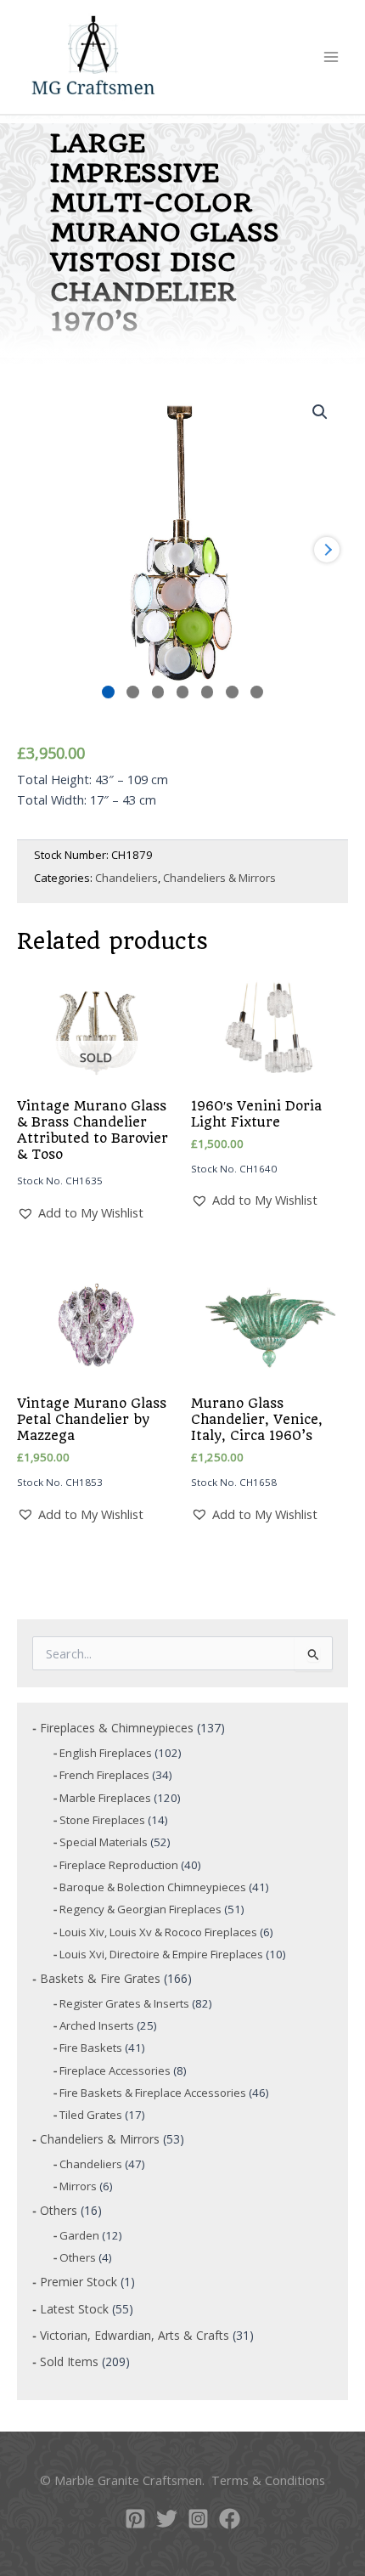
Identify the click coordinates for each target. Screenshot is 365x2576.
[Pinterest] (135, 2519)
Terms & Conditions (268, 2480)
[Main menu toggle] (331, 57)
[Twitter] (167, 2519)
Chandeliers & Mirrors (219, 878)
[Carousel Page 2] (133, 692)
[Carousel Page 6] (232, 692)
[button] (320, 412)
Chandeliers (126, 878)
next (327, 550)
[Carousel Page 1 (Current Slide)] (108, 692)
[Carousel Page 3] (158, 692)
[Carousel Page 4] (183, 692)
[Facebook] (230, 2519)
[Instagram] (198, 2519)
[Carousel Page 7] (257, 692)
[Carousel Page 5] (208, 692)
